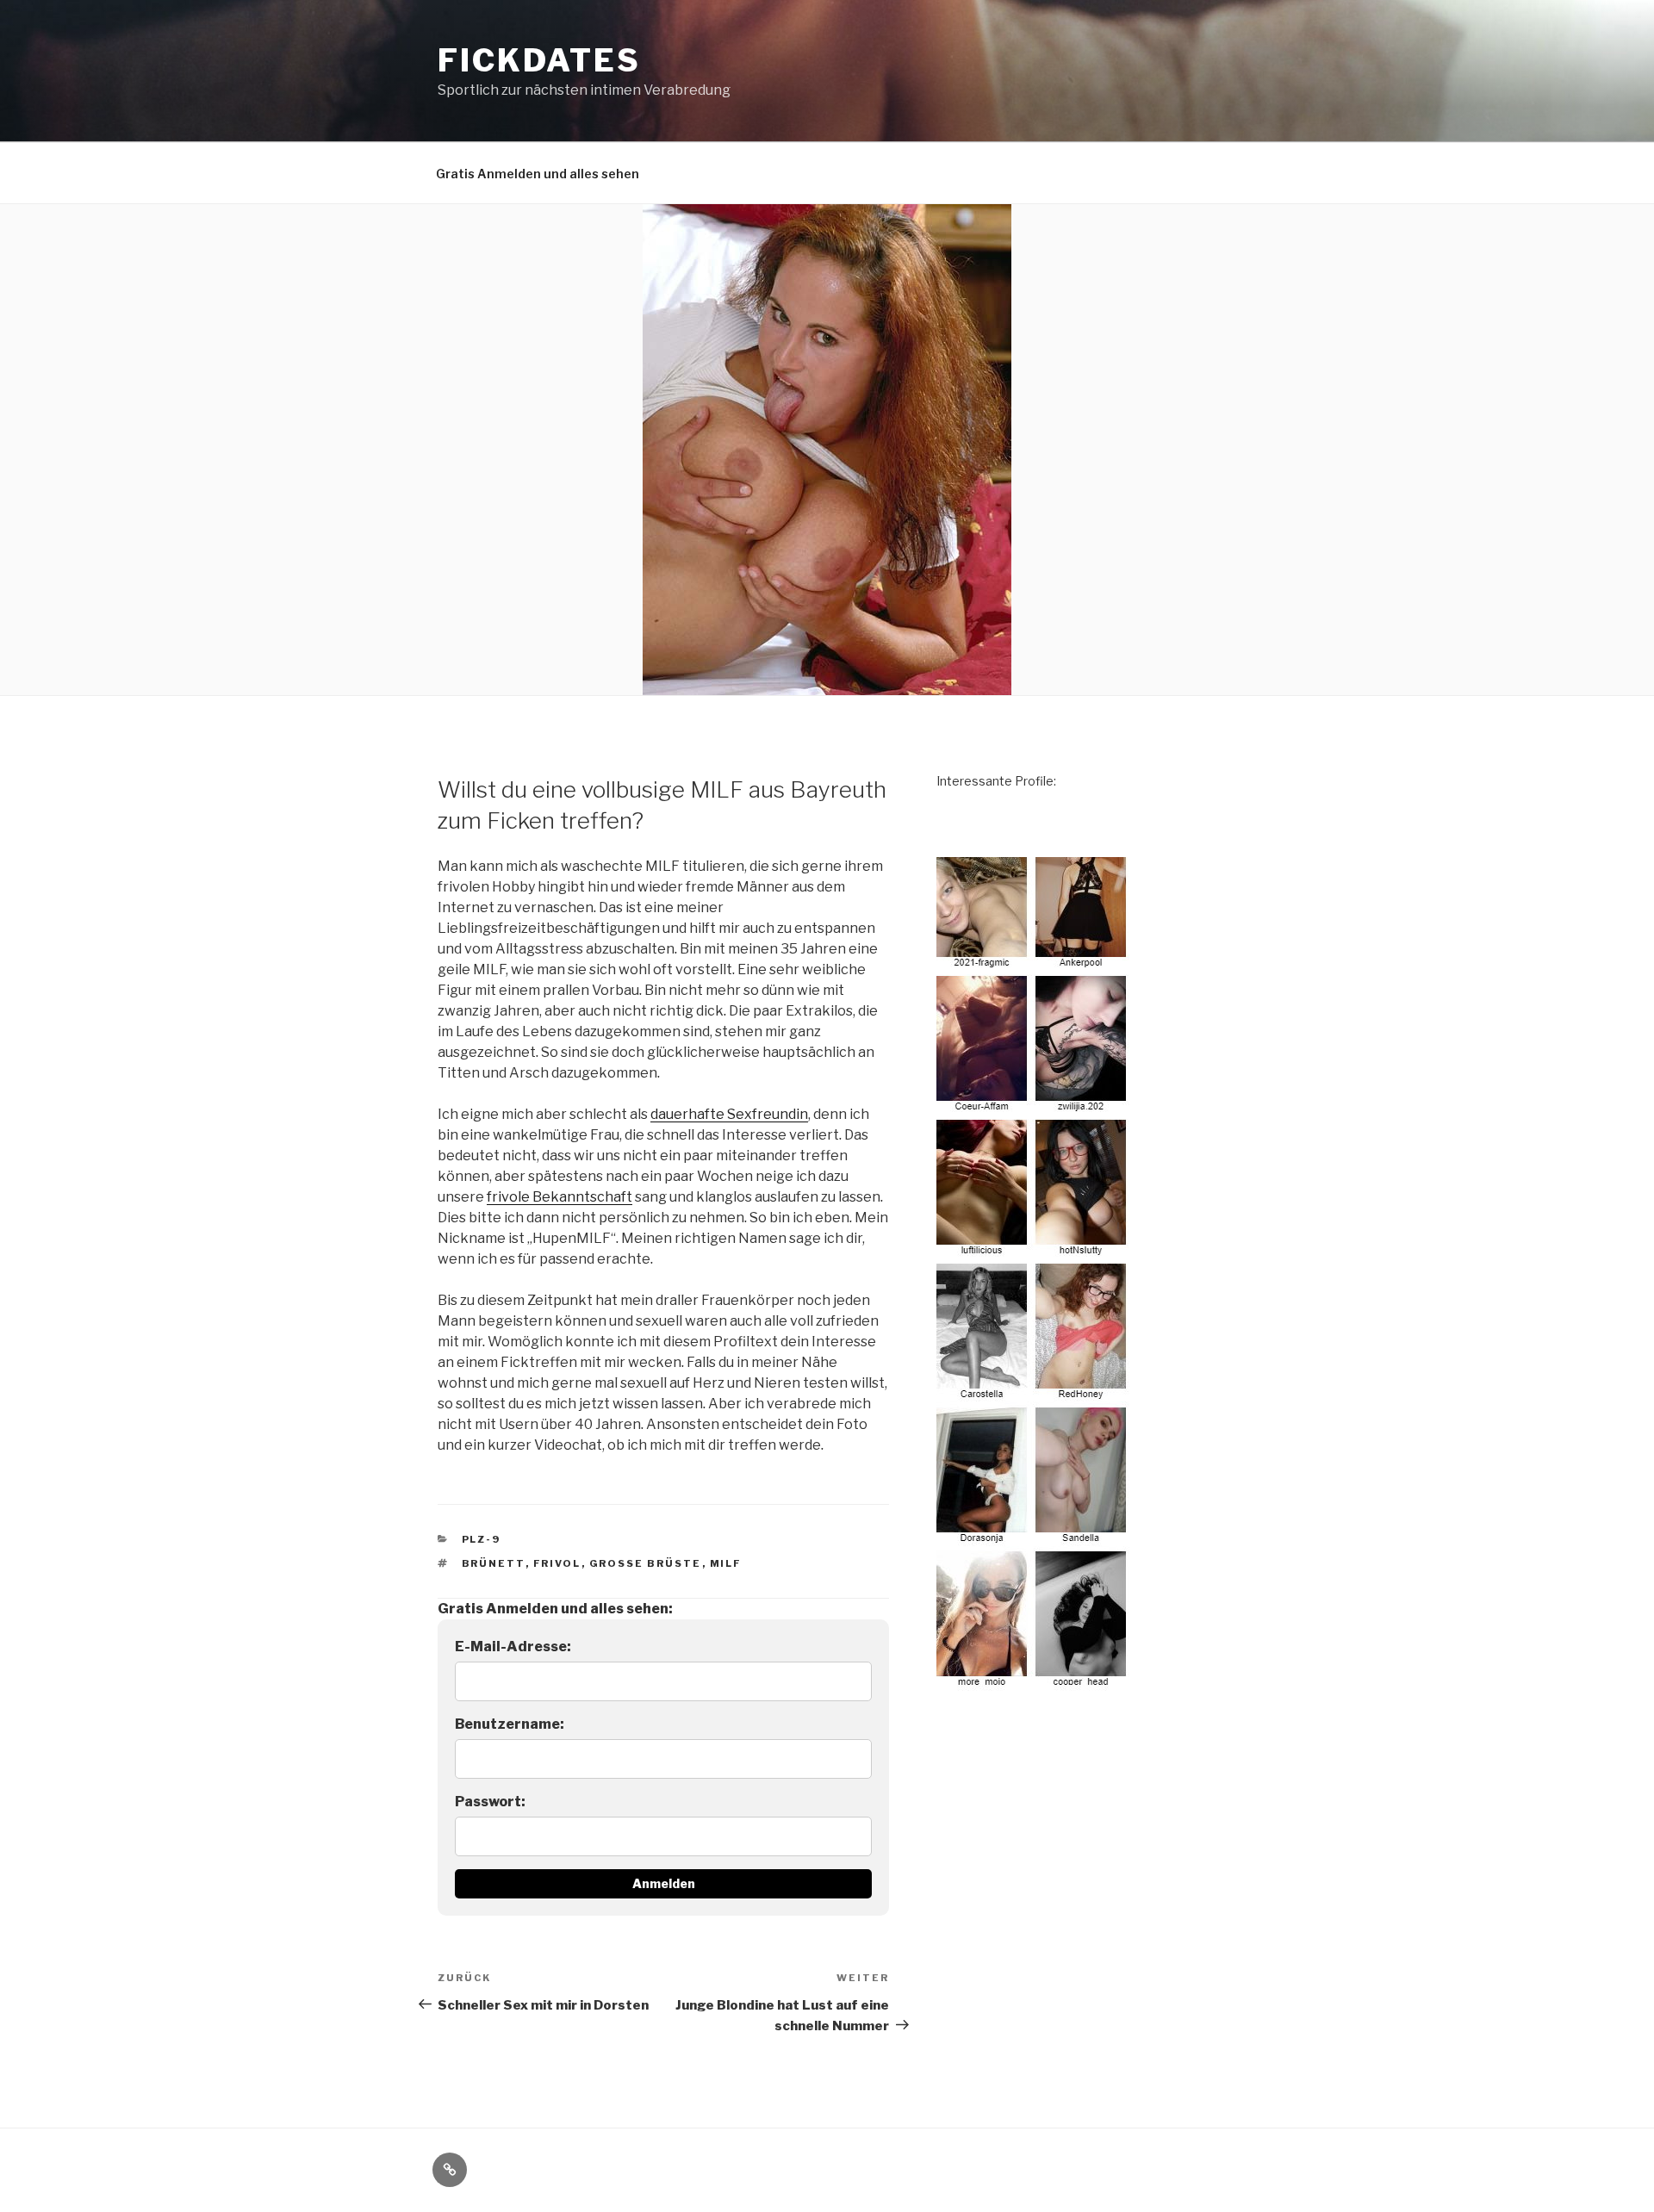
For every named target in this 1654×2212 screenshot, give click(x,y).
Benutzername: (510, 1724)
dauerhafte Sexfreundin (729, 1114)
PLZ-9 (482, 1539)
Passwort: (490, 1802)
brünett (494, 1563)
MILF (726, 1563)
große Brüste (646, 1563)
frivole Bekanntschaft (560, 1197)
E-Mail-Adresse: (513, 1647)
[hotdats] (1034, 1681)
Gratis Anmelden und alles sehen (538, 174)
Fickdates (539, 60)
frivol (557, 1563)
